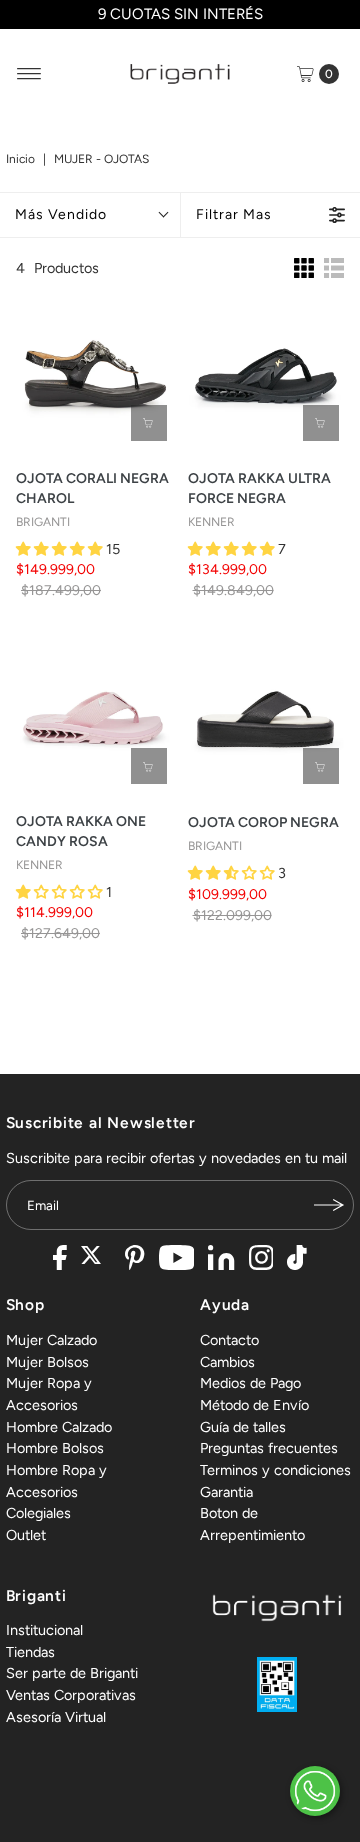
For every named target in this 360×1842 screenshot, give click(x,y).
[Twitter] (96, 1260)
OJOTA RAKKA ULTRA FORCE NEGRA (259, 488)
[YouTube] (177, 1260)
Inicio (20, 159)
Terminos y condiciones (275, 1470)
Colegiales (38, 1513)
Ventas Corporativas (71, 1695)
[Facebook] (60, 1260)
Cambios (227, 1362)
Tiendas (30, 1652)
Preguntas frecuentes (269, 1448)
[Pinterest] (134, 1260)
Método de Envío (254, 1405)
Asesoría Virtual (56, 1717)
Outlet (26, 1535)
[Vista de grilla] (304, 268)
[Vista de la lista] (334, 268)
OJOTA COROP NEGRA (263, 822)
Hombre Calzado (59, 1427)
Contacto (229, 1340)
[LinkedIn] (221, 1260)
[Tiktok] (297, 1260)
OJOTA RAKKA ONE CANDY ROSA (81, 831)
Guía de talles (243, 1427)
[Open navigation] (29, 74)
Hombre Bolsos (55, 1448)
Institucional (44, 1630)
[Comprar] (149, 423)
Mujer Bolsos (47, 1362)
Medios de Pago (250, 1383)
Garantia (226, 1492)
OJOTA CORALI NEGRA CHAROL (92, 488)
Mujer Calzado (51, 1340)
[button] (61, 549)
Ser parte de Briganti (72, 1673)
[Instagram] (261, 1260)
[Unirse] (329, 1205)
